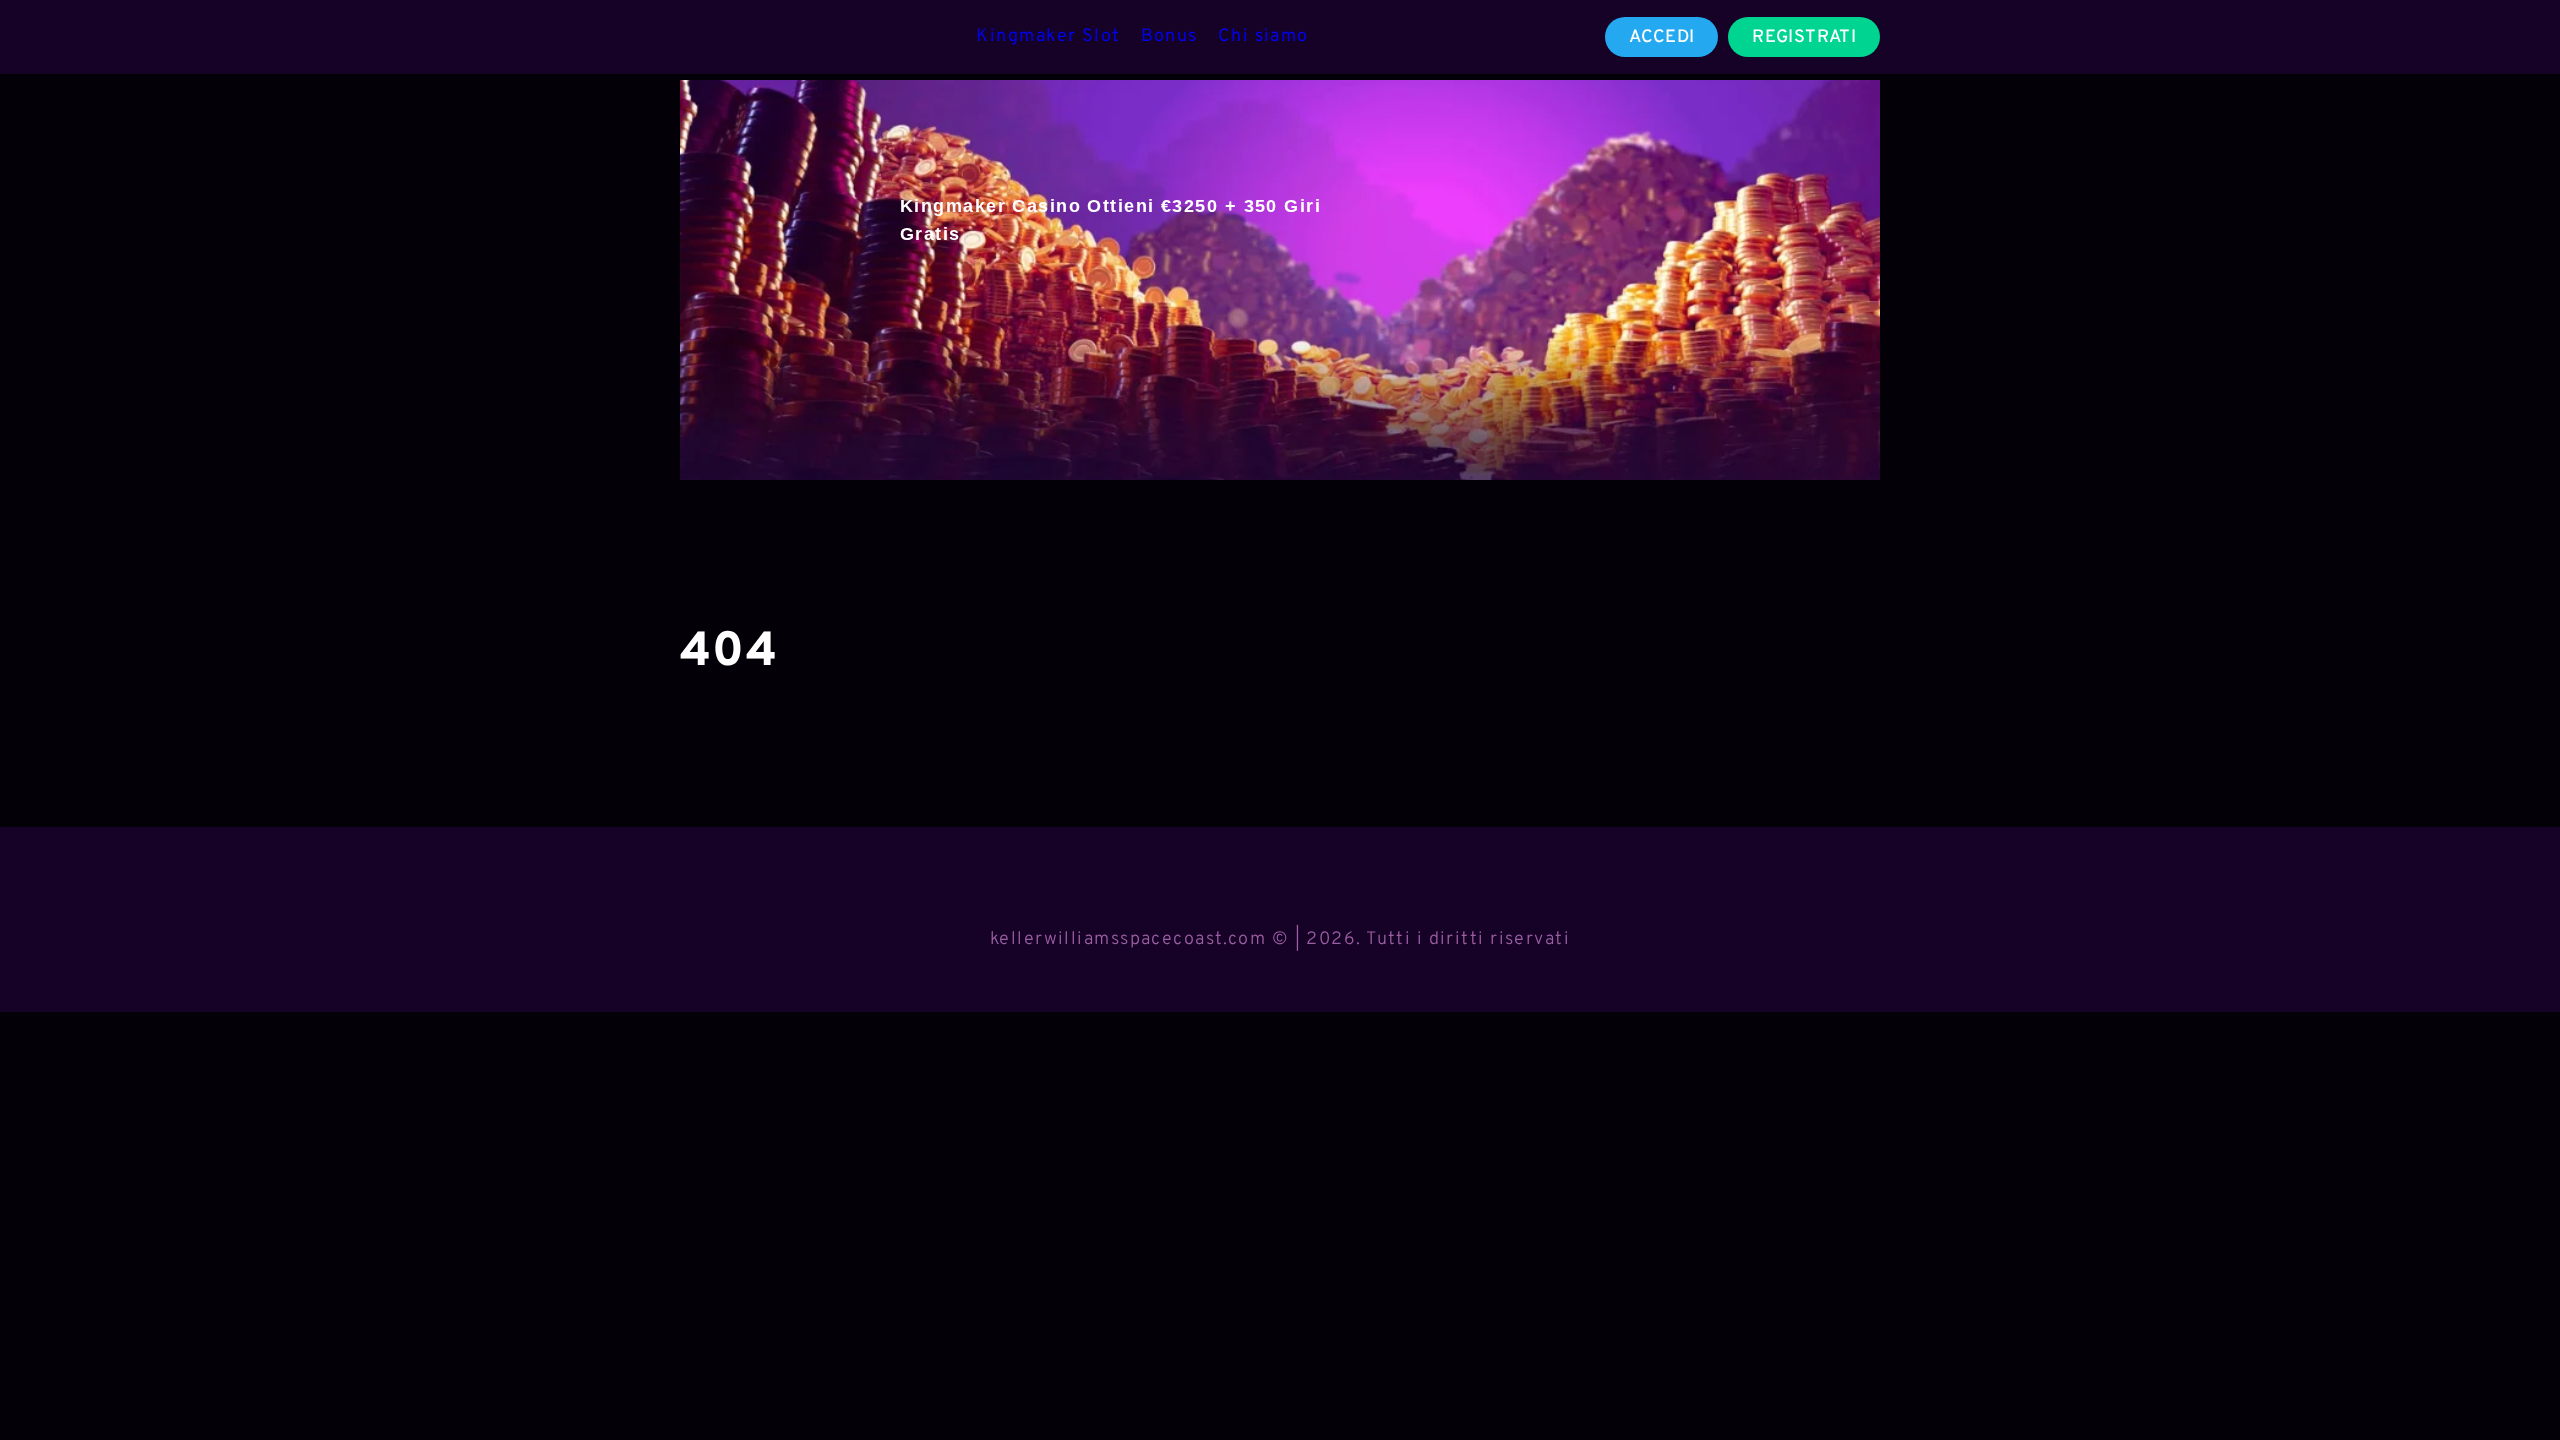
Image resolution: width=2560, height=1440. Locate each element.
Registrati (1804, 37)
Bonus (1169, 36)
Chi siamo (1263, 36)
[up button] (2509, 1373)
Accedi (1661, 37)
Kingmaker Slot (1048, 36)
